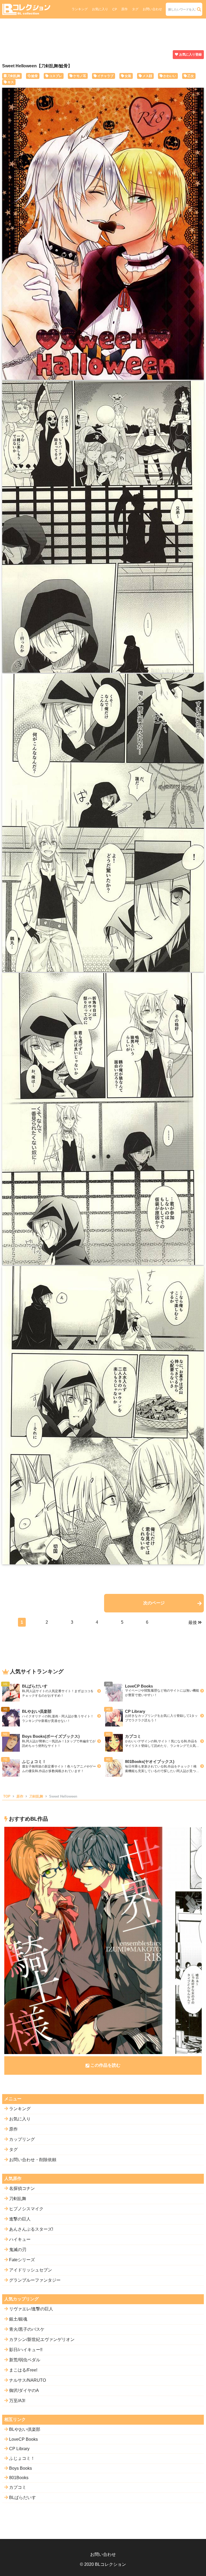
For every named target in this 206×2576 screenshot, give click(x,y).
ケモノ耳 (80, 76)
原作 (124, 9)
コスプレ (56, 76)
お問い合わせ (152, 9)
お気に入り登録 (190, 54)
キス (11, 82)
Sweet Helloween (63, 1796)
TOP (7, 1796)
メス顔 (147, 76)
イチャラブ (105, 76)
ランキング (80, 9)
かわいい (170, 76)
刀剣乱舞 (14, 76)
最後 (193, 1622)
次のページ (154, 1603)
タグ (135, 9)
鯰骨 (35, 76)
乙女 (191, 76)
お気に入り (100, 9)
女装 (128, 76)
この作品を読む (105, 2065)
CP (115, 9)
